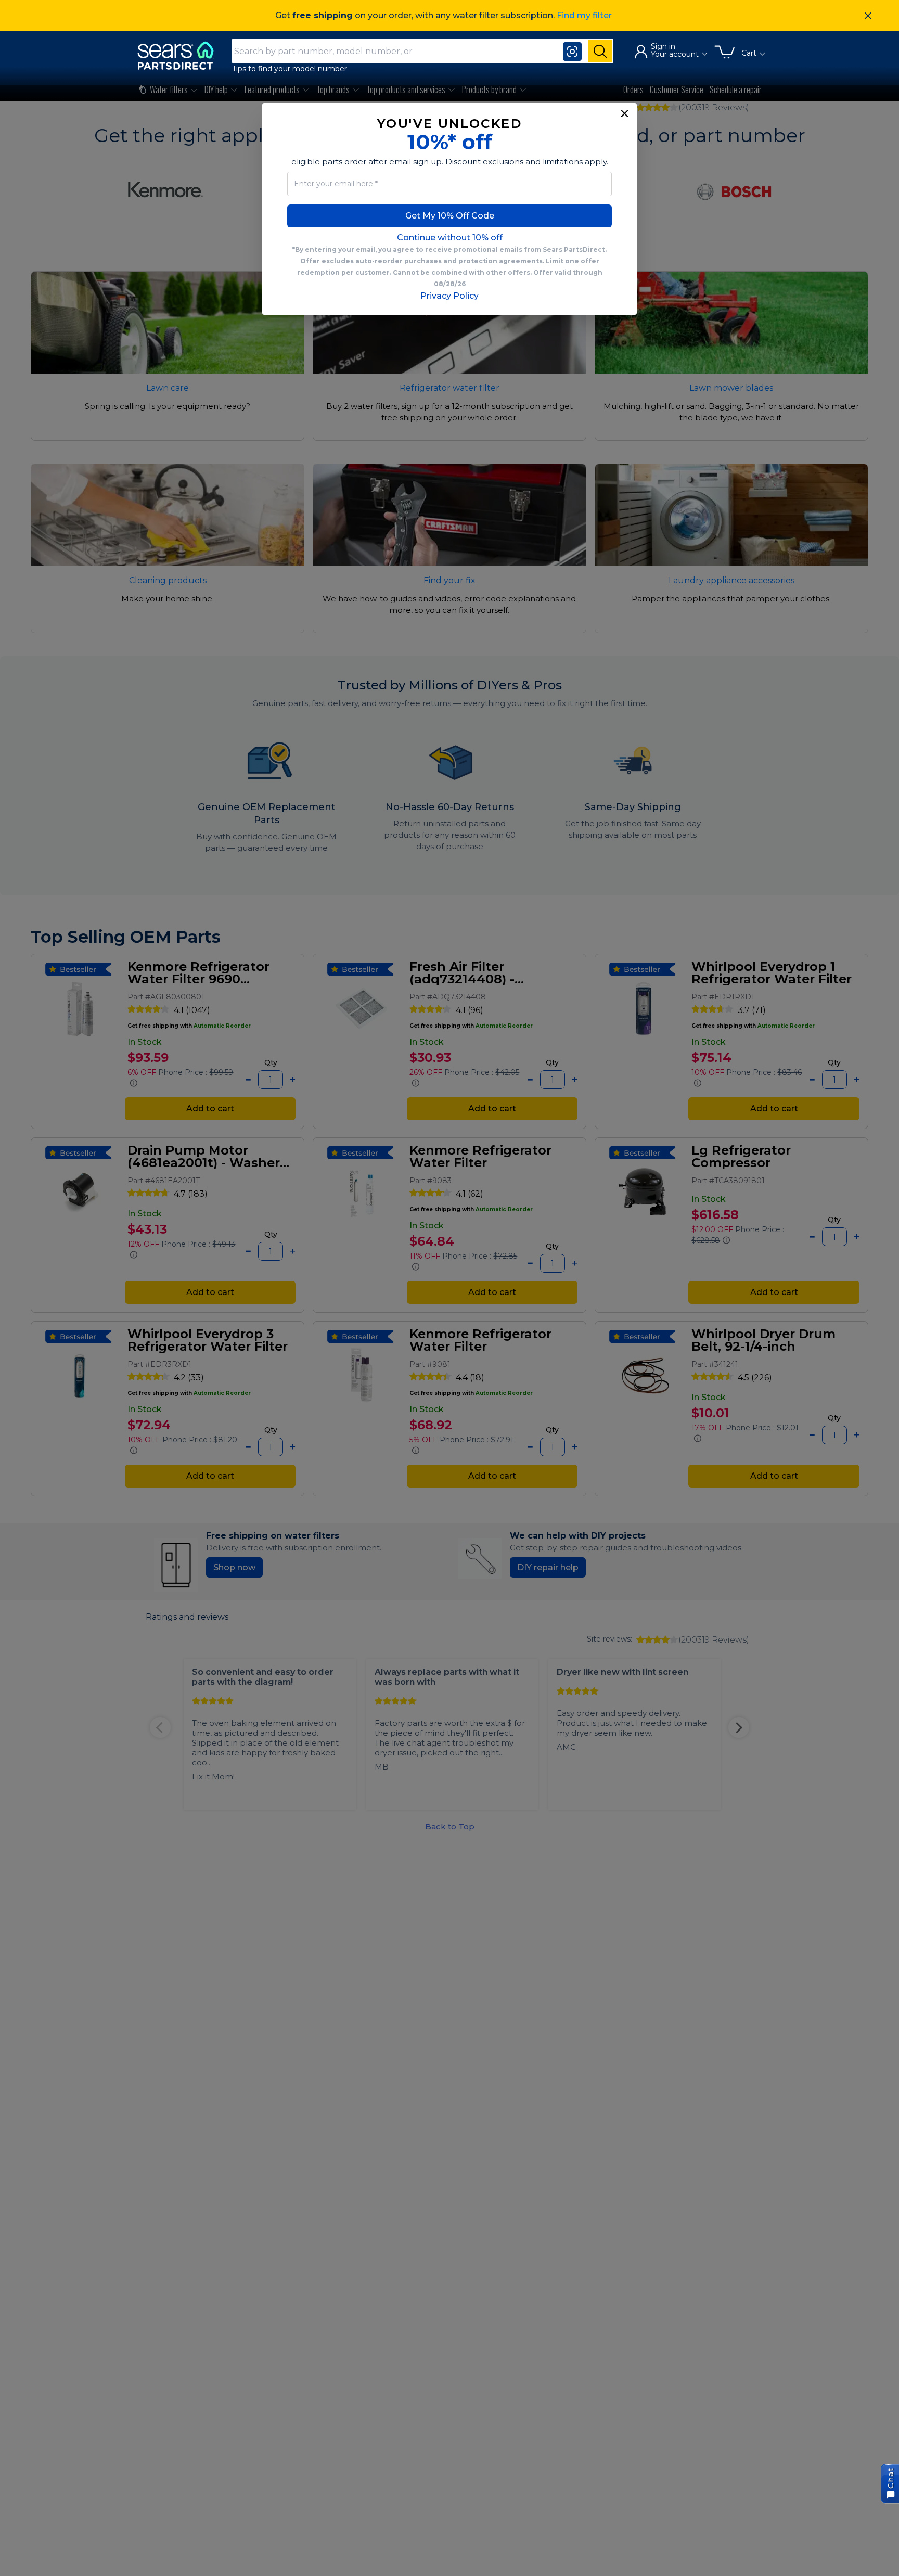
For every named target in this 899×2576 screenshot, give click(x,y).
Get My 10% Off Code (450, 216)
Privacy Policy (449, 296)
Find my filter (584, 15)
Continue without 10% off (450, 238)
